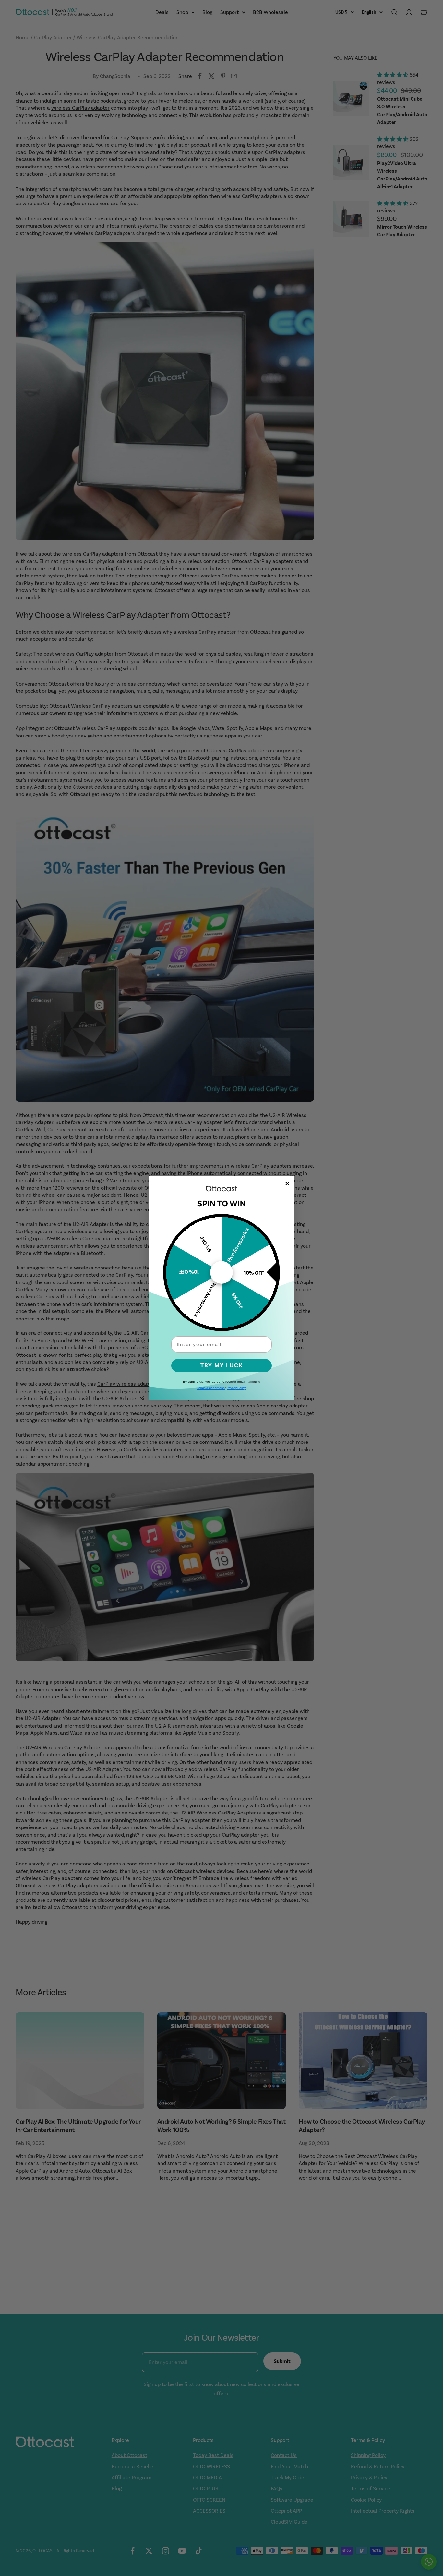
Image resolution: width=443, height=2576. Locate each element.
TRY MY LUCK (222, 1365)
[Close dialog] (287, 1183)
